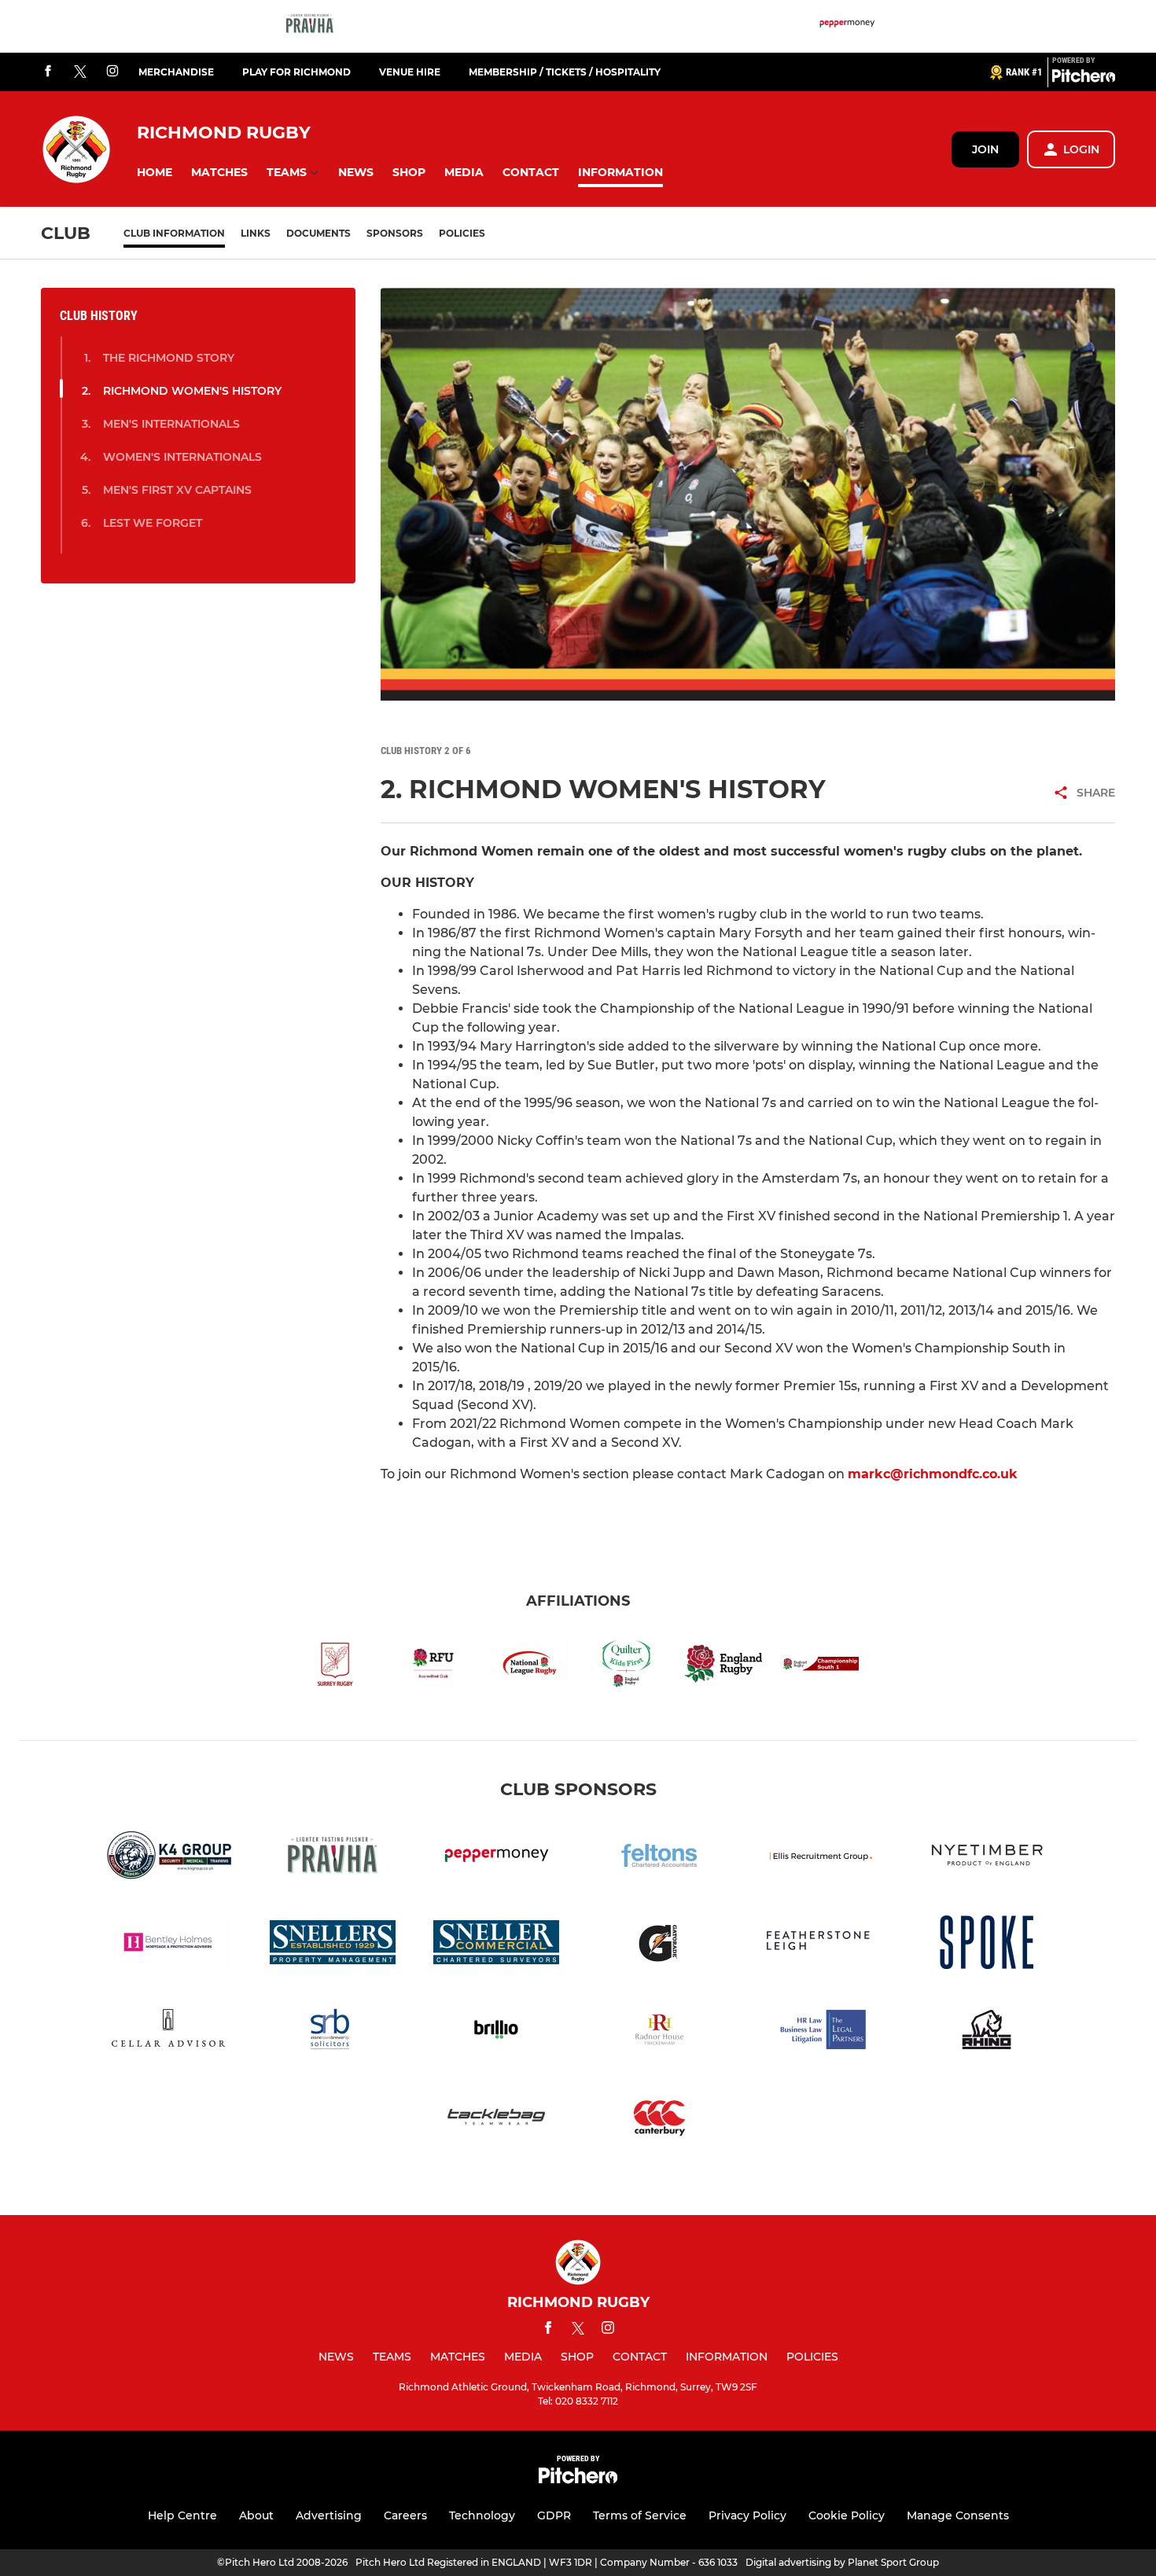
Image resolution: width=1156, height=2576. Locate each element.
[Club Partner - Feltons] (660, 1858)
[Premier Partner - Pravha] (310, 26)
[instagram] (112, 72)
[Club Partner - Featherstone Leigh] (823, 1945)
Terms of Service (640, 2515)
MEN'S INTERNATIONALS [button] (171, 424)
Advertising (329, 2515)
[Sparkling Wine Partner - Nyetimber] (987, 1858)
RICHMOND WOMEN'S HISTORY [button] (192, 391)
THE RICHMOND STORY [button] (169, 358)
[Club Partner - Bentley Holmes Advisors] (169, 1945)
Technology (482, 2515)
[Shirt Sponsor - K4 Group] (169, 1858)
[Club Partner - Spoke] (987, 1945)
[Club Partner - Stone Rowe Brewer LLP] (333, 2032)
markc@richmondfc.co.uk (933, 1474)
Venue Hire (410, 72)
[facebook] (48, 72)
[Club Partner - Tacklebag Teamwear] (496, 2120)
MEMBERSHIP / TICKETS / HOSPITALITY (565, 72)
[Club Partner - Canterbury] (660, 2120)
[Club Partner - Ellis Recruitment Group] (823, 1858)
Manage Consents (958, 2515)
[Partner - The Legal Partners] (823, 2032)
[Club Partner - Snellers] (333, 1945)
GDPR (554, 2515)
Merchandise (176, 72)
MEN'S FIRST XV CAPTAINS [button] (177, 490)
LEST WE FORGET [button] (153, 523)
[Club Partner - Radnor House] (660, 2032)
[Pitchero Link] (1084, 79)
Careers (405, 2515)
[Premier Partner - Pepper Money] (847, 26)
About (256, 2515)
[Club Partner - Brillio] (496, 2032)
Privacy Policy (747, 2515)
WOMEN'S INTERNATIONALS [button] (182, 457)
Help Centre (182, 2515)
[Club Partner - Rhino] (987, 2032)
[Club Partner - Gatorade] (660, 1945)
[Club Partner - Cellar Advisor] (169, 2032)
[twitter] (80, 72)
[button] (155, 173)
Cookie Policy (847, 2515)
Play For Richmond (296, 72)
